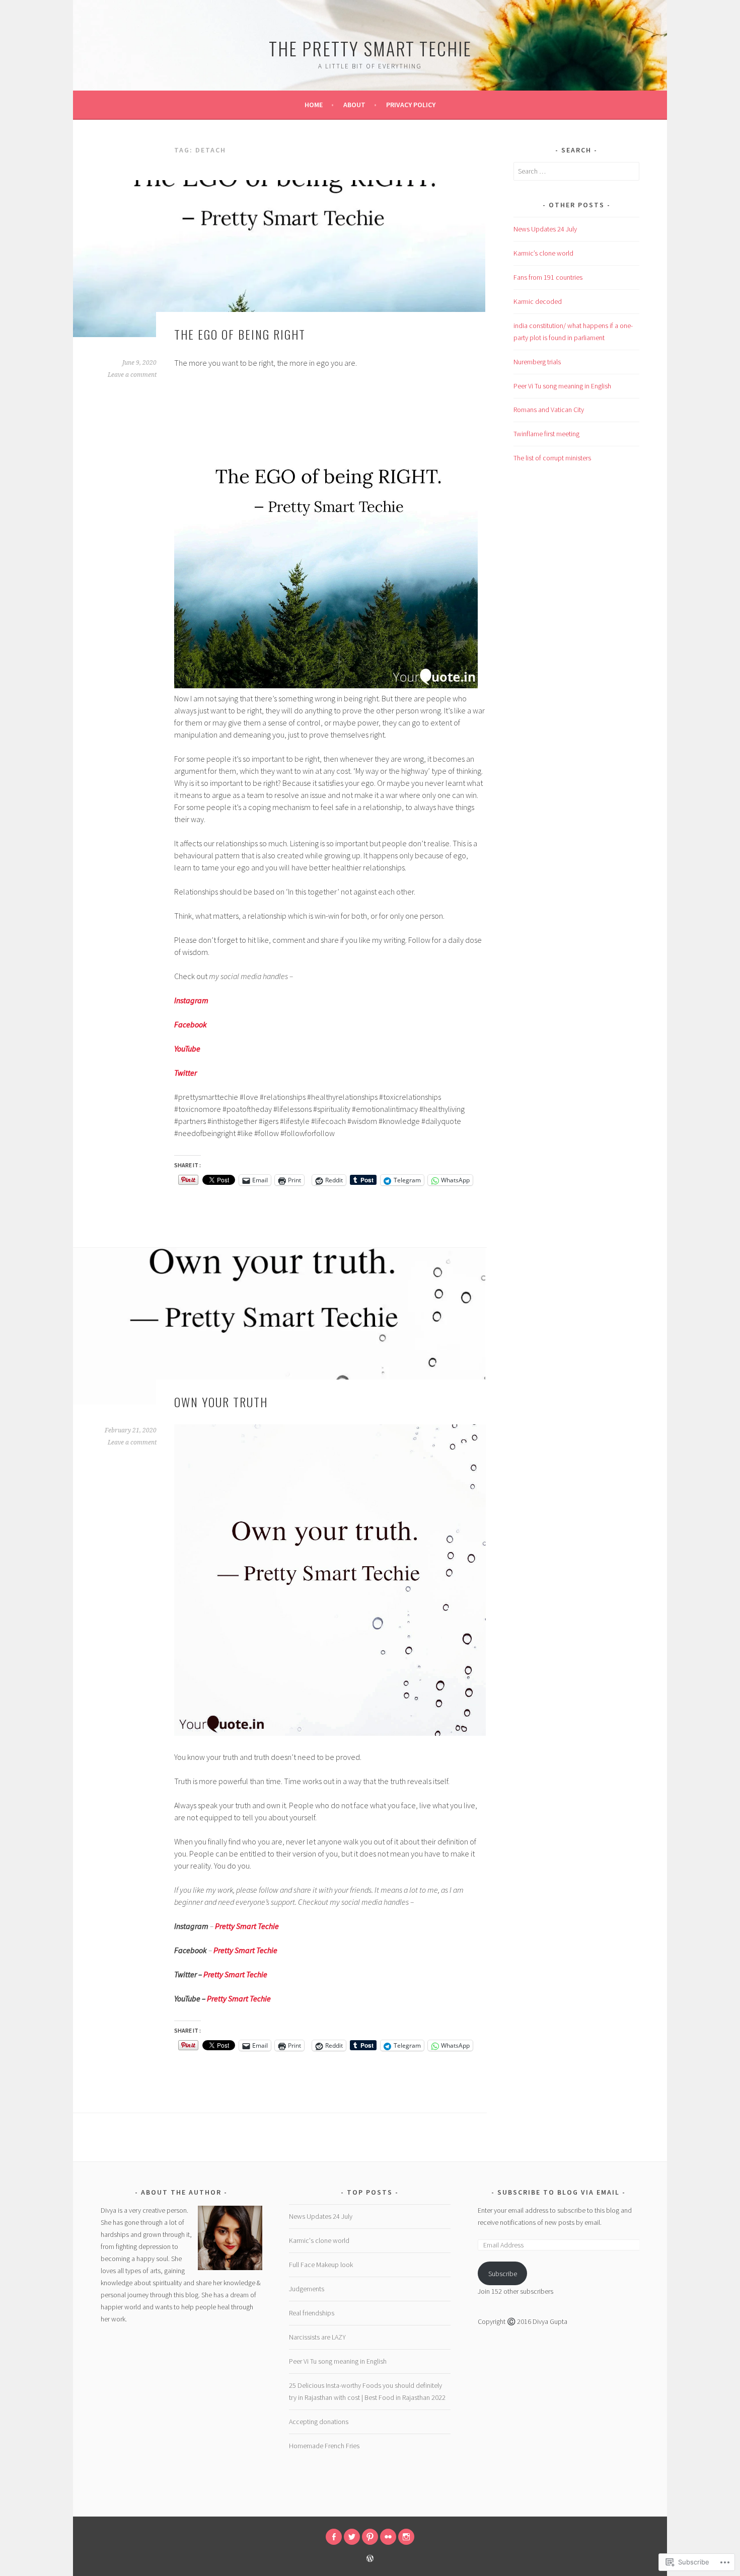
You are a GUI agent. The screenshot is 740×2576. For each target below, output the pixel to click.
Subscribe (503, 2274)
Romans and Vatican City (549, 410)
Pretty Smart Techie (235, 1974)
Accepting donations (319, 2422)
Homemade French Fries (324, 2446)
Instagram (191, 1000)
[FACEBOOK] (334, 2537)
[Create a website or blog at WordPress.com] (370, 2559)
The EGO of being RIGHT (240, 334)
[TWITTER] (352, 2537)
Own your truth (221, 1402)
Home (314, 105)
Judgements (307, 2289)
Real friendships (312, 2313)
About (354, 105)
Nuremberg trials (537, 362)
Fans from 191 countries (548, 277)
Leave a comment (132, 375)
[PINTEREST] (370, 2537)
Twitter (186, 1073)
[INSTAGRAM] (406, 2537)
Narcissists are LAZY (317, 2337)
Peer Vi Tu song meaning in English (562, 386)
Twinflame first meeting (546, 434)
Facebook (191, 1024)
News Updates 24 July (545, 229)
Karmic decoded (538, 301)
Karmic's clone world (319, 2240)
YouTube (187, 1049)
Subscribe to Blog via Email (559, 2192)
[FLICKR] (388, 2537)
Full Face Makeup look (321, 2265)
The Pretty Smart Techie (370, 48)
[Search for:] (576, 171)
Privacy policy (411, 105)
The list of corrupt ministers (552, 458)
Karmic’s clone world (543, 253)
